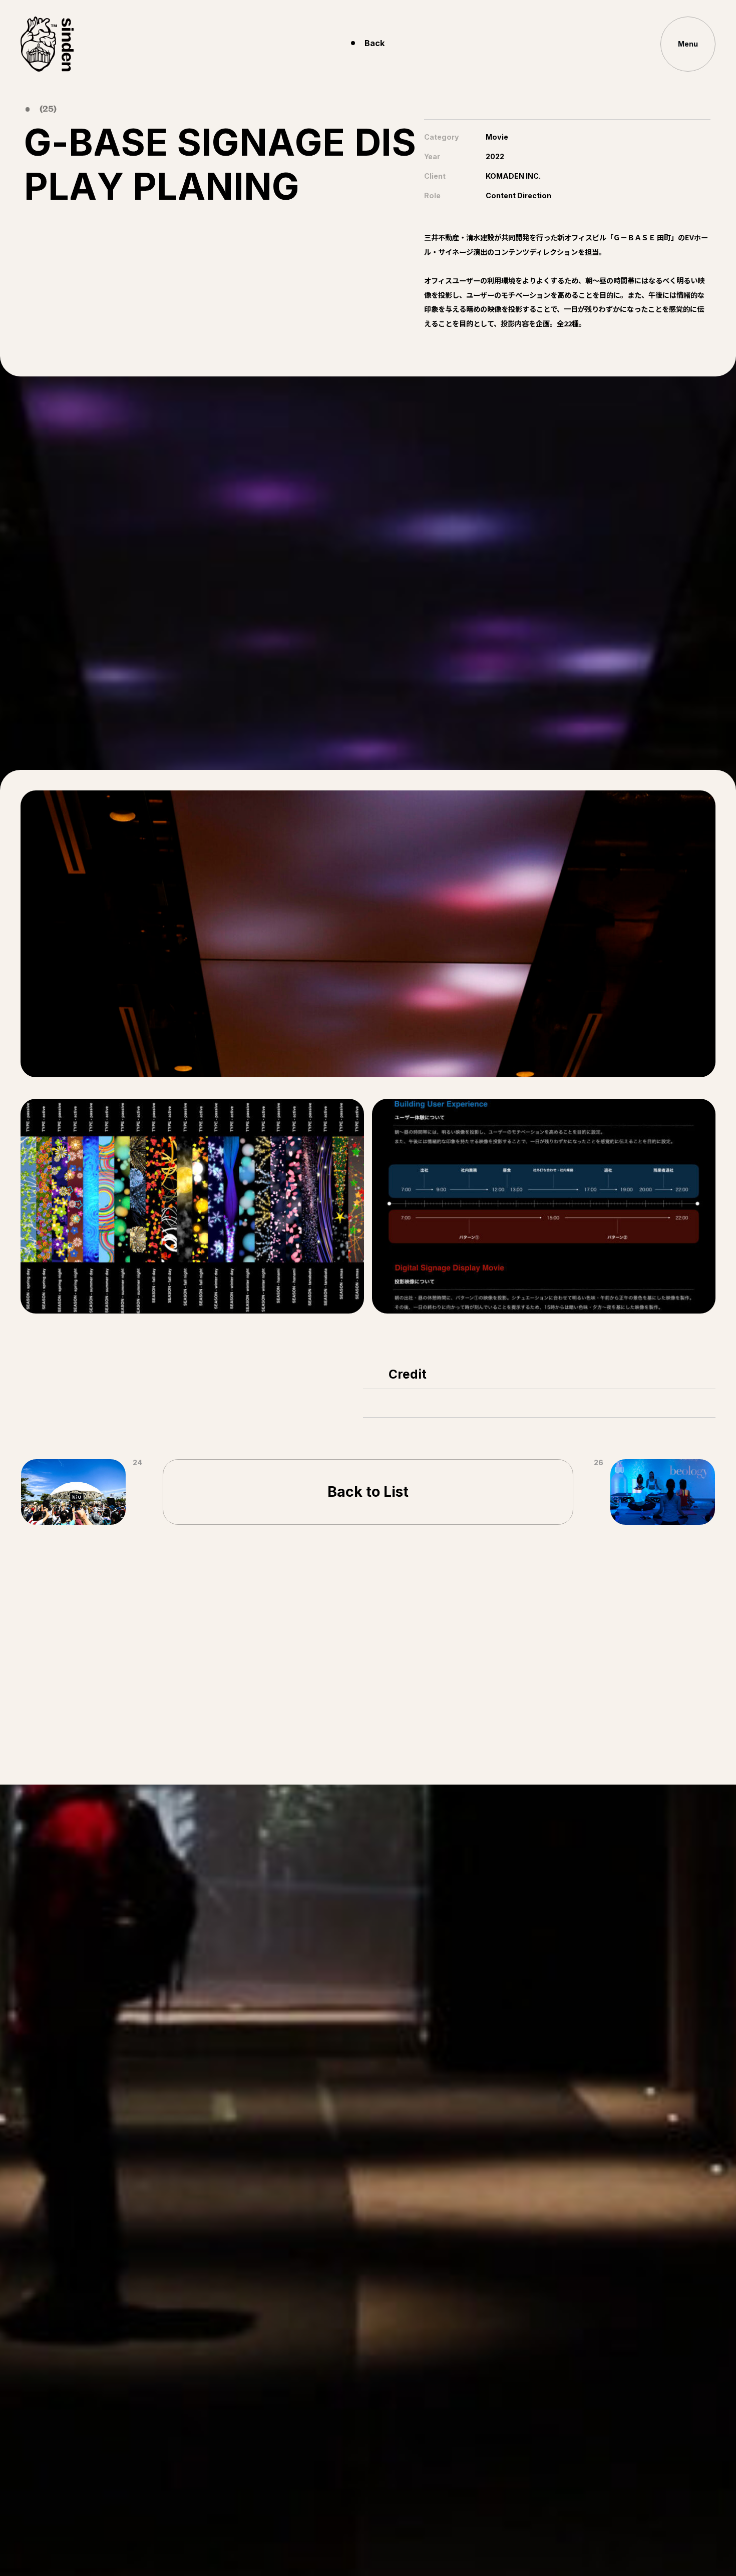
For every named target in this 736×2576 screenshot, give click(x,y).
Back (375, 43)
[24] (73, 1492)
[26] (663, 1492)
